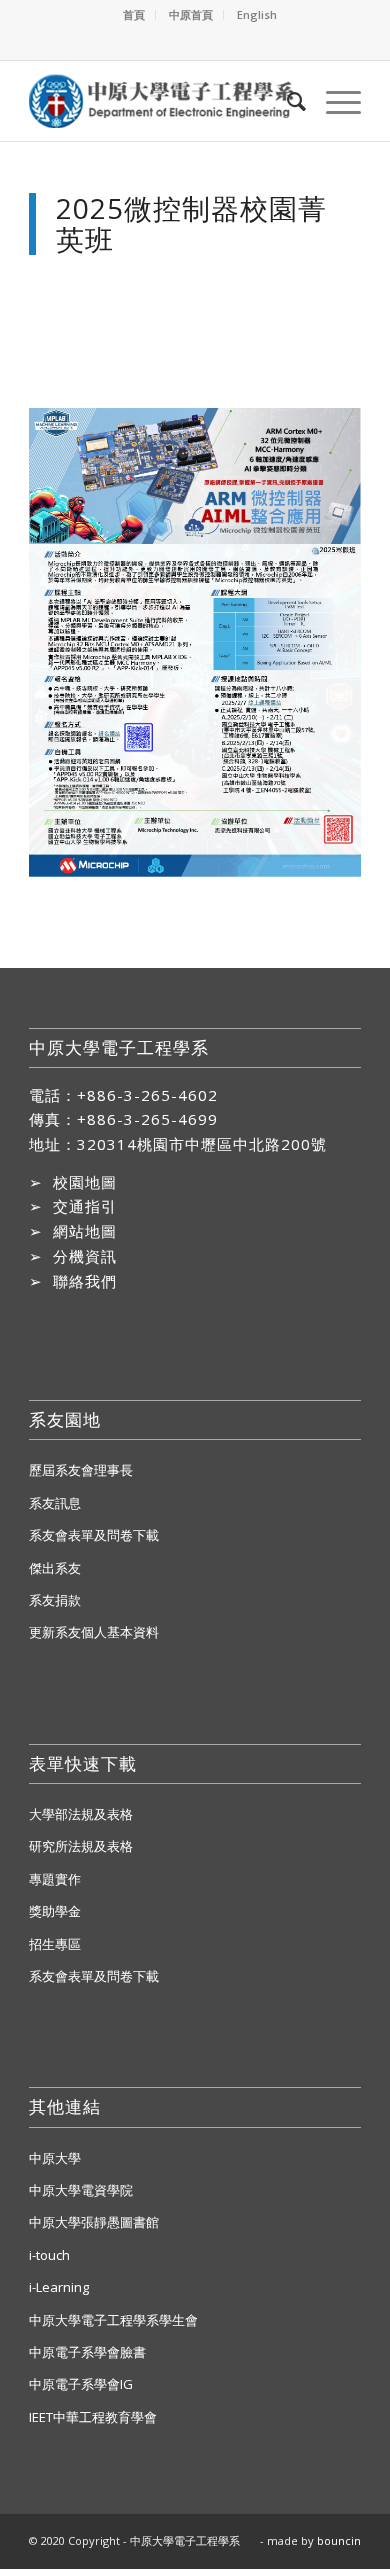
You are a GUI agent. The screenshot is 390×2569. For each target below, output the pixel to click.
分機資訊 (85, 1256)
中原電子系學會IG (81, 2384)
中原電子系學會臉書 (87, 2352)
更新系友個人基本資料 (94, 1632)
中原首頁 (191, 14)
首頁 (134, 14)
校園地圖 (85, 1182)
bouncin (339, 2540)
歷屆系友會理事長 (81, 1470)
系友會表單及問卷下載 (94, 1535)
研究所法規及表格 (81, 1846)
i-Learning (59, 2287)
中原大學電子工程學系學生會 (113, 2320)
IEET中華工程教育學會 (93, 2417)
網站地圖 (85, 1231)
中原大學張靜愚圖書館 (94, 2222)
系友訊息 (55, 1503)
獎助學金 (55, 1911)
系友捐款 (55, 1600)
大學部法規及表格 (81, 1814)
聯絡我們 (85, 1281)
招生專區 (55, 1944)
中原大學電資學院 (81, 2190)
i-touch (49, 2255)
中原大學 (55, 2158)
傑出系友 (55, 1568)
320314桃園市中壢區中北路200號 (202, 1144)
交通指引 (85, 1206)
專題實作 (55, 1879)
